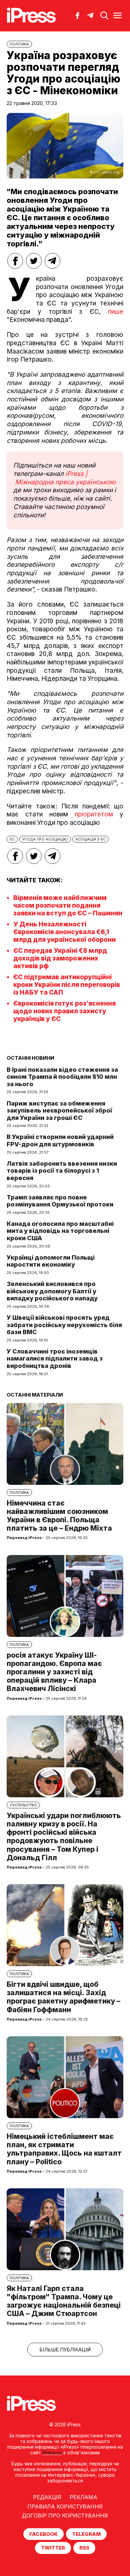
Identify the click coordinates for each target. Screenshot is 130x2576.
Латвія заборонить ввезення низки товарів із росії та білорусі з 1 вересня (62, 1171)
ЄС (12, 839)
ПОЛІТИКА (19, 44)
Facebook (43, 2534)
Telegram (86, 2534)
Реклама (83, 2497)
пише (116, 312)
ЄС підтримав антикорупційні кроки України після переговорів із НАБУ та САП (67, 985)
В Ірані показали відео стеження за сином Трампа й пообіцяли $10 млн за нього (62, 1077)
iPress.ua (52, 2453)
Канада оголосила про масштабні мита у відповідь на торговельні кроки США (60, 1231)
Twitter (53, 2548)
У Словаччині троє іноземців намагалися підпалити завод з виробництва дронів (55, 1359)
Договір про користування (65, 2516)
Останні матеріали (35, 1395)
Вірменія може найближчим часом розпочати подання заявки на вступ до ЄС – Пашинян (68, 906)
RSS (84, 2548)
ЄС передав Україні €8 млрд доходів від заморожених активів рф (60, 958)
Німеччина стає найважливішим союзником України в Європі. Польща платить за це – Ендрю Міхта (59, 1516)
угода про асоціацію (45, 839)
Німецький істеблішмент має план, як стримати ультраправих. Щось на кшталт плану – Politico (64, 2149)
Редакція (47, 2497)
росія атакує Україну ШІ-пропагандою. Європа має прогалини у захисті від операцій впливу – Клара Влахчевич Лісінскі (54, 1672)
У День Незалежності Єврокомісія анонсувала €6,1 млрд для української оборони (64, 932)
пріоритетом (94, 814)
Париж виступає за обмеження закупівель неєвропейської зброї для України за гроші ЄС (59, 1111)
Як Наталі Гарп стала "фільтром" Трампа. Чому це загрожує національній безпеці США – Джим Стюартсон (64, 2301)
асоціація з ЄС (90, 839)
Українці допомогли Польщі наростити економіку (51, 1261)
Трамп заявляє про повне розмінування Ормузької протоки (60, 1201)
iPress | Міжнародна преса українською (64, 478)
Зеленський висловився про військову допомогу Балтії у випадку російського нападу (52, 1291)
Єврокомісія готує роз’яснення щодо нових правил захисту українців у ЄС (64, 1011)
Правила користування (65, 2506)
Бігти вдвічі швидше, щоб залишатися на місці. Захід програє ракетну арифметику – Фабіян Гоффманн (63, 1997)
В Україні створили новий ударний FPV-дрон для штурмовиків (60, 1140)
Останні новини (30, 1058)
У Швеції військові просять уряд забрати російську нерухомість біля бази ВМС (64, 1325)
